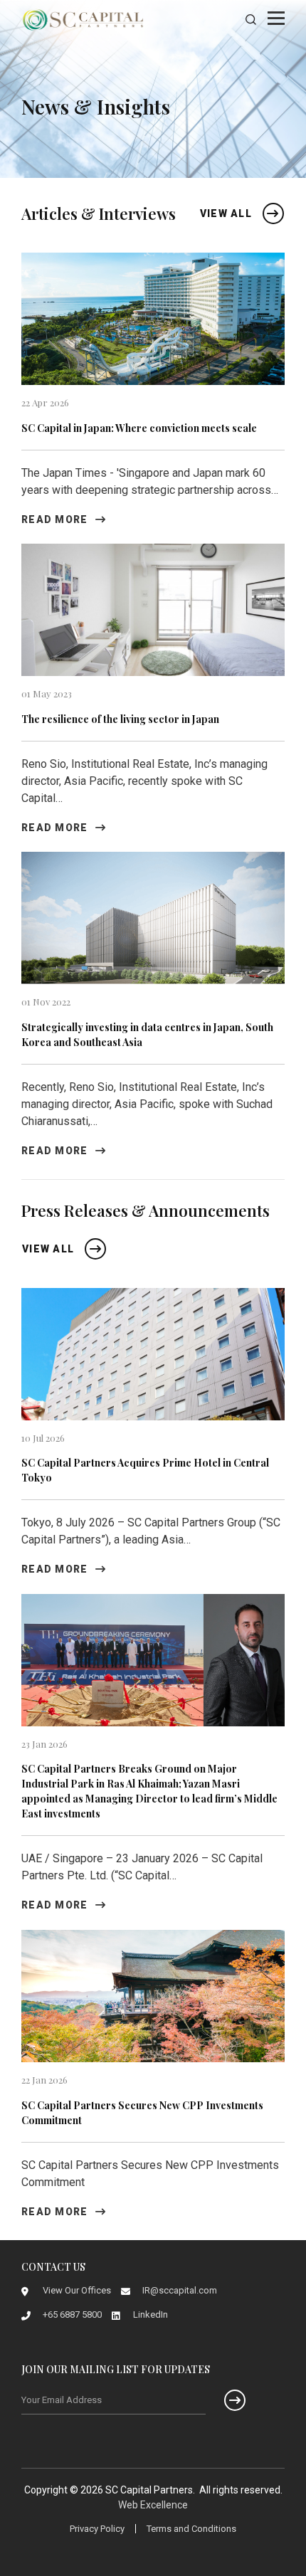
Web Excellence (153, 2505)
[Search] (251, 20)
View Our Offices (77, 2290)
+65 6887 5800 (72, 2314)
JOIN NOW (226, 2400)
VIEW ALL (226, 213)
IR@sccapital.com (180, 2290)
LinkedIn (151, 2314)
